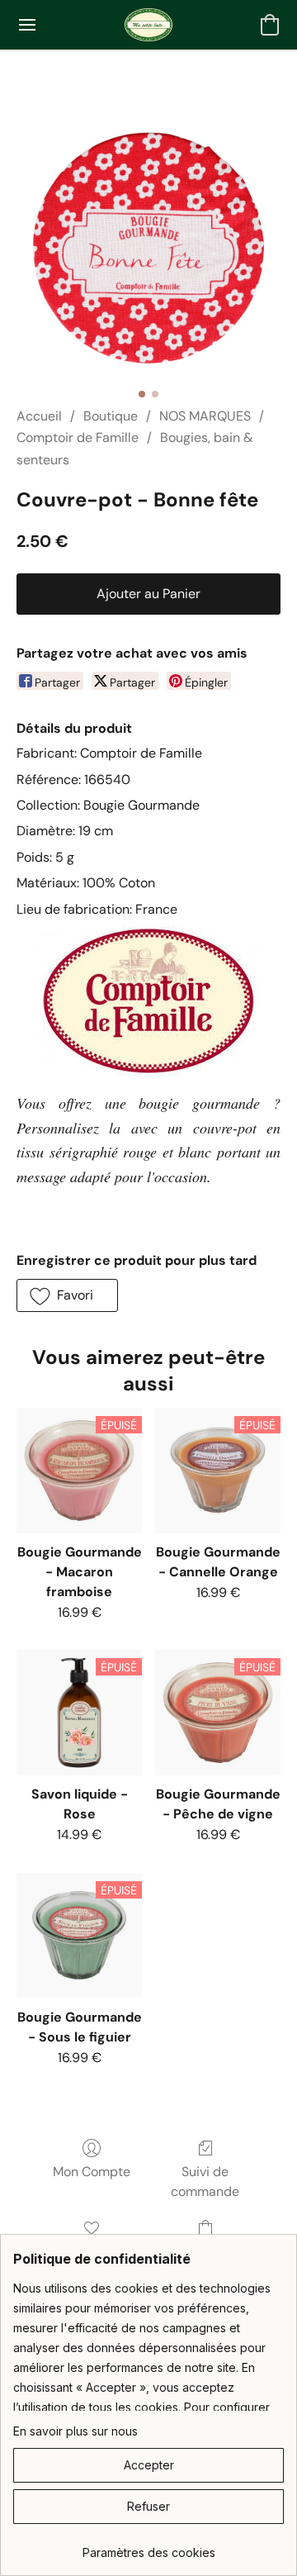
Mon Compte (92, 2172)
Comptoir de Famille (78, 437)
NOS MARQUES (205, 416)
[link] (148, 2547)
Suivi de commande (205, 2182)
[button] (148, 25)
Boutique (111, 416)
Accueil (39, 416)
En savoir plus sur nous (75, 2431)
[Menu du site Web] (27, 25)
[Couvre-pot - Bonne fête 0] (148, 248)
